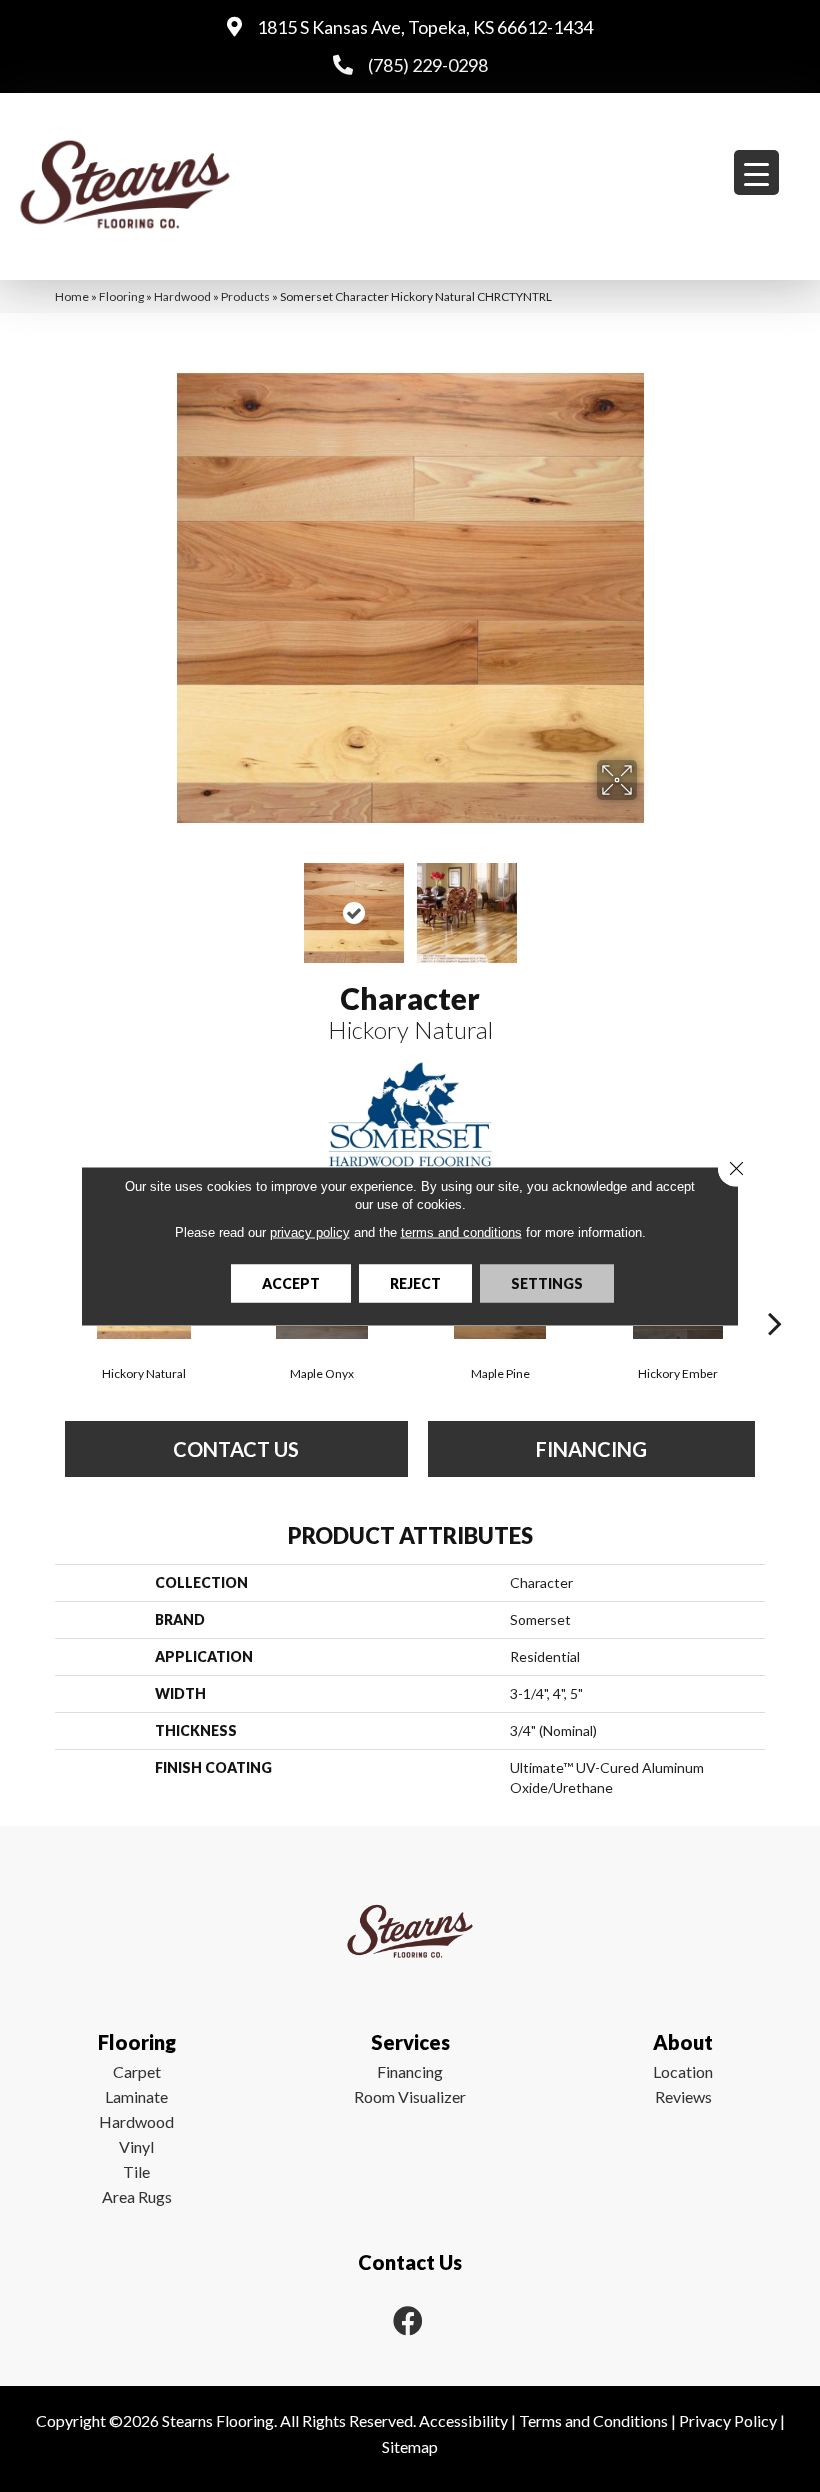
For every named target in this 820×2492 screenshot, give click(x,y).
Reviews (683, 2096)
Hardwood (182, 296)
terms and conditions (461, 1232)
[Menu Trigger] (756, 172)
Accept (291, 1283)
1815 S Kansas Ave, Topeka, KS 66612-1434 (425, 27)
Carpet (137, 2071)
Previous (170, 903)
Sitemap (410, 2446)
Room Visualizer (410, 2096)
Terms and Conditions (593, 2420)
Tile (136, 2171)
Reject (415, 1283)
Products (245, 296)
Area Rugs (137, 2196)
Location (683, 2071)
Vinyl (136, 2146)
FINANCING (591, 1449)
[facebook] (408, 2320)
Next (650, 903)
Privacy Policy (728, 2420)
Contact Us (236, 1449)
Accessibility (463, 2420)
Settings (547, 1283)
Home (72, 296)
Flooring (121, 296)
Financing (410, 2071)
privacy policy (310, 1232)
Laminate (136, 2096)
